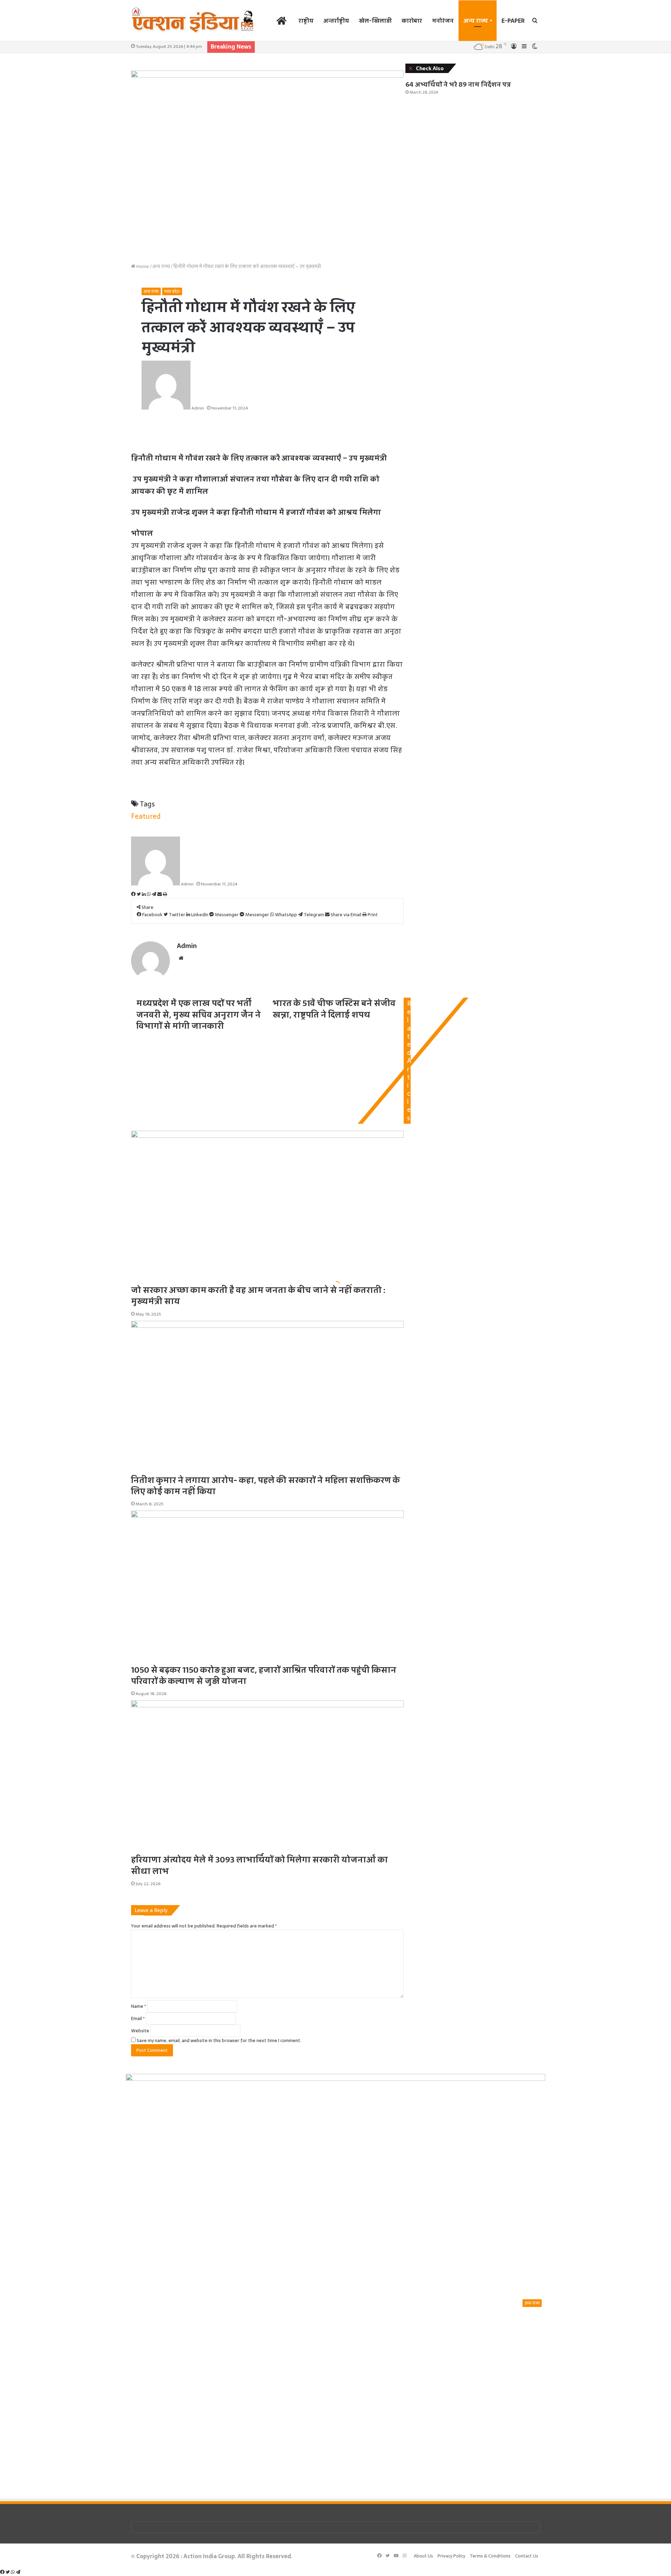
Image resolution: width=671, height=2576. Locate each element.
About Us (423, 2556)
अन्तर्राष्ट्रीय (336, 21)
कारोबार (412, 21)
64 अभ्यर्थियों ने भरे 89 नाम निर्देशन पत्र (458, 84)
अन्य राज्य (476, 21)
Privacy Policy (451, 2556)
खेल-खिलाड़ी (375, 21)
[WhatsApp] (13, 2572)
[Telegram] (18, 2572)
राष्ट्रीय (306, 21)
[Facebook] (3, 2572)
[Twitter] (8, 2572)
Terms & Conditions (490, 2556)
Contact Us (527, 2556)
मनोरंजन (443, 21)
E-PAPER (513, 21)
